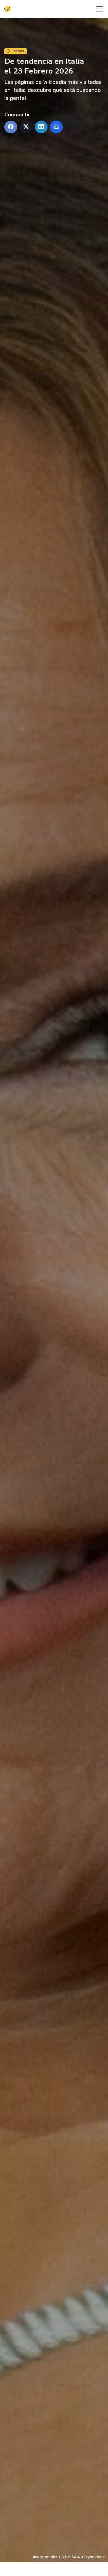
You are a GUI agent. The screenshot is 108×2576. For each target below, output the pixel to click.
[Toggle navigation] (99, 9)
